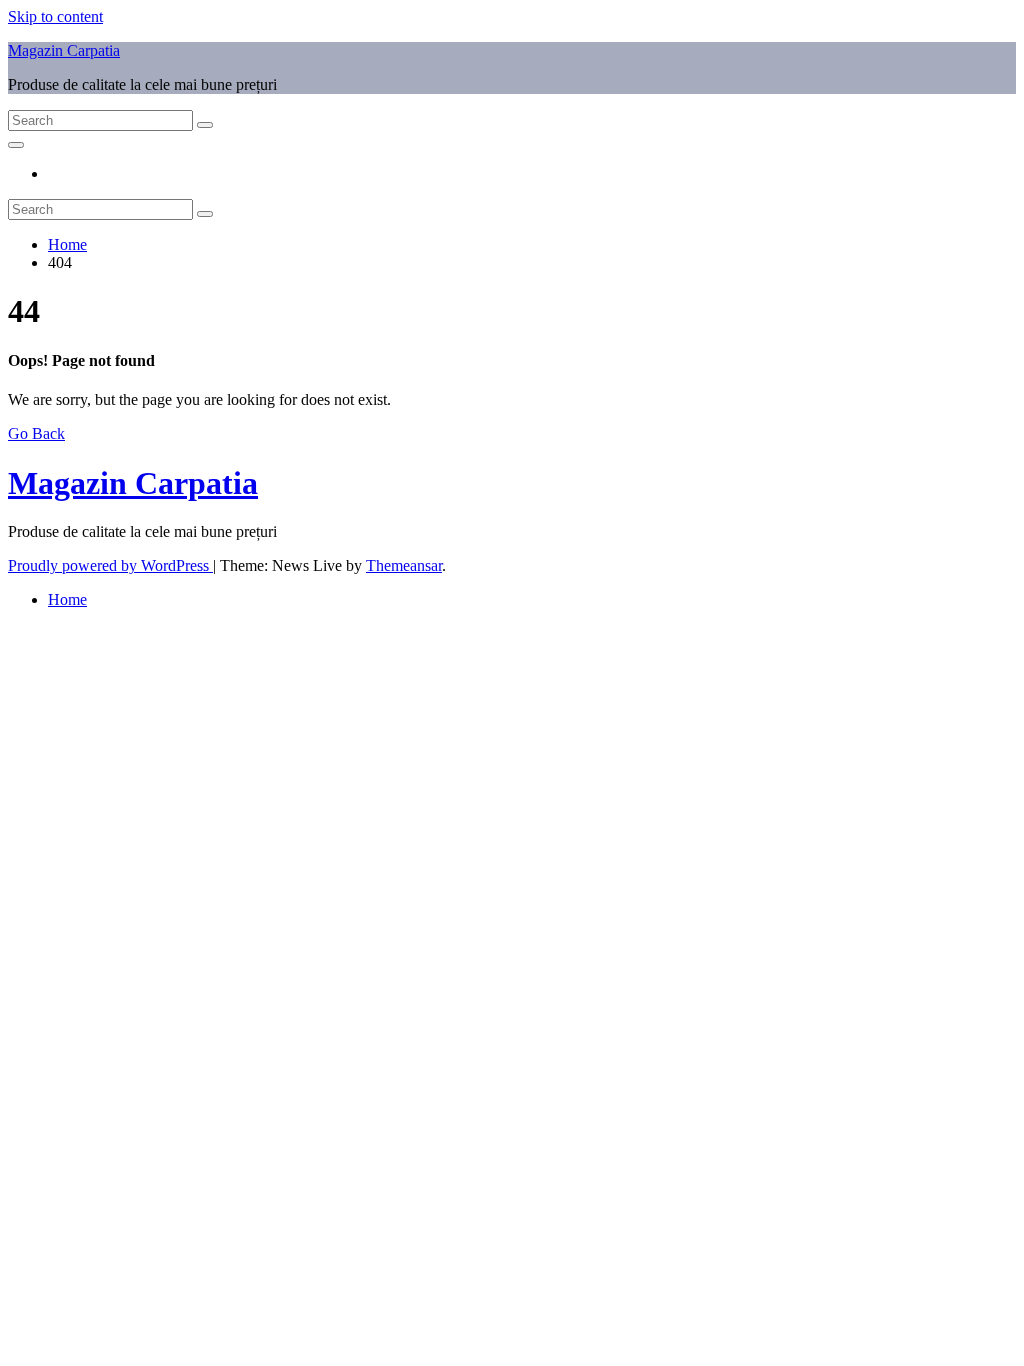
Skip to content (55, 16)
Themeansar (404, 565)
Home (67, 244)
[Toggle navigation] (16, 145)
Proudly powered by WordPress (110, 565)
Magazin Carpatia (64, 50)
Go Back (36, 433)
